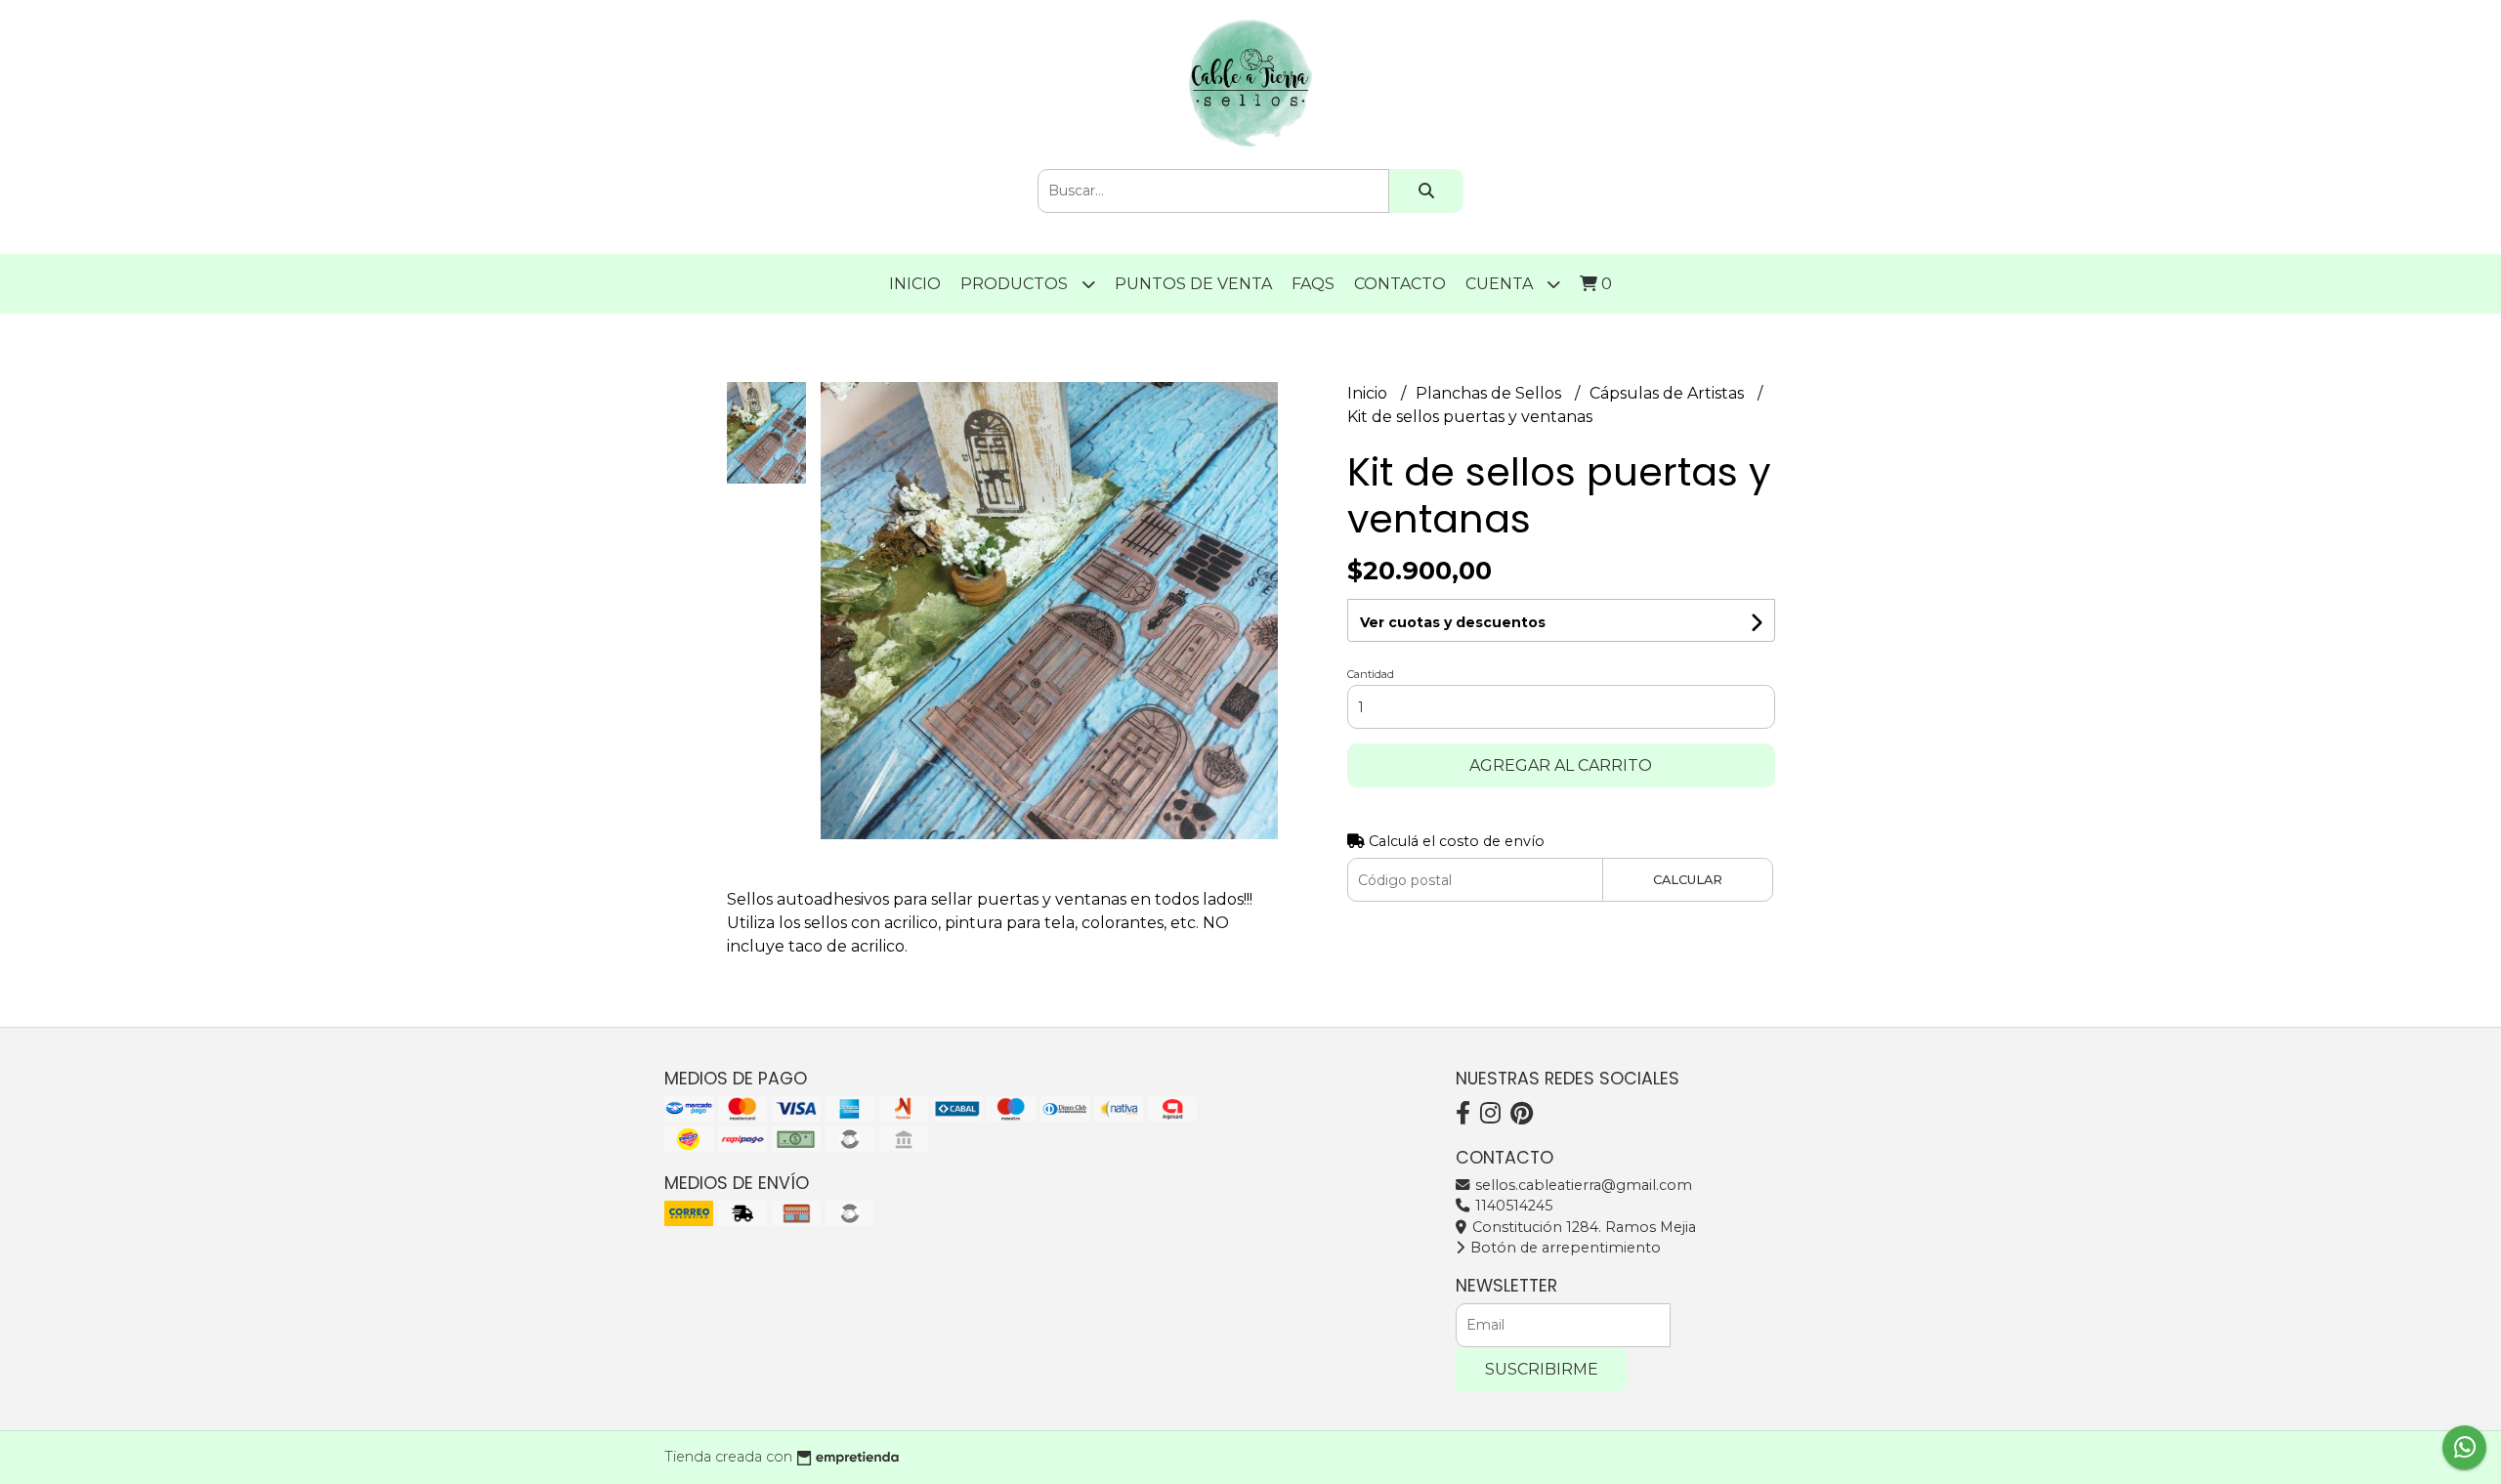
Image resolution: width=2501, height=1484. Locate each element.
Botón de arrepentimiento (1564, 1248)
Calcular (1688, 880)
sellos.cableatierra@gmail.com (1582, 1185)
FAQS (1313, 284)
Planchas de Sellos (1490, 393)
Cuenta (1501, 284)
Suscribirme (1542, 1369)
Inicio (915, 284)
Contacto (1400, 284)
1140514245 (1512, 1206)
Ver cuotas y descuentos (1453, 622)
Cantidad (1371, 674)
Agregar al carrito (1561, 765)
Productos (1016, 284)
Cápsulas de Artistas (1669, 393)
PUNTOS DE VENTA (1193, 284)
